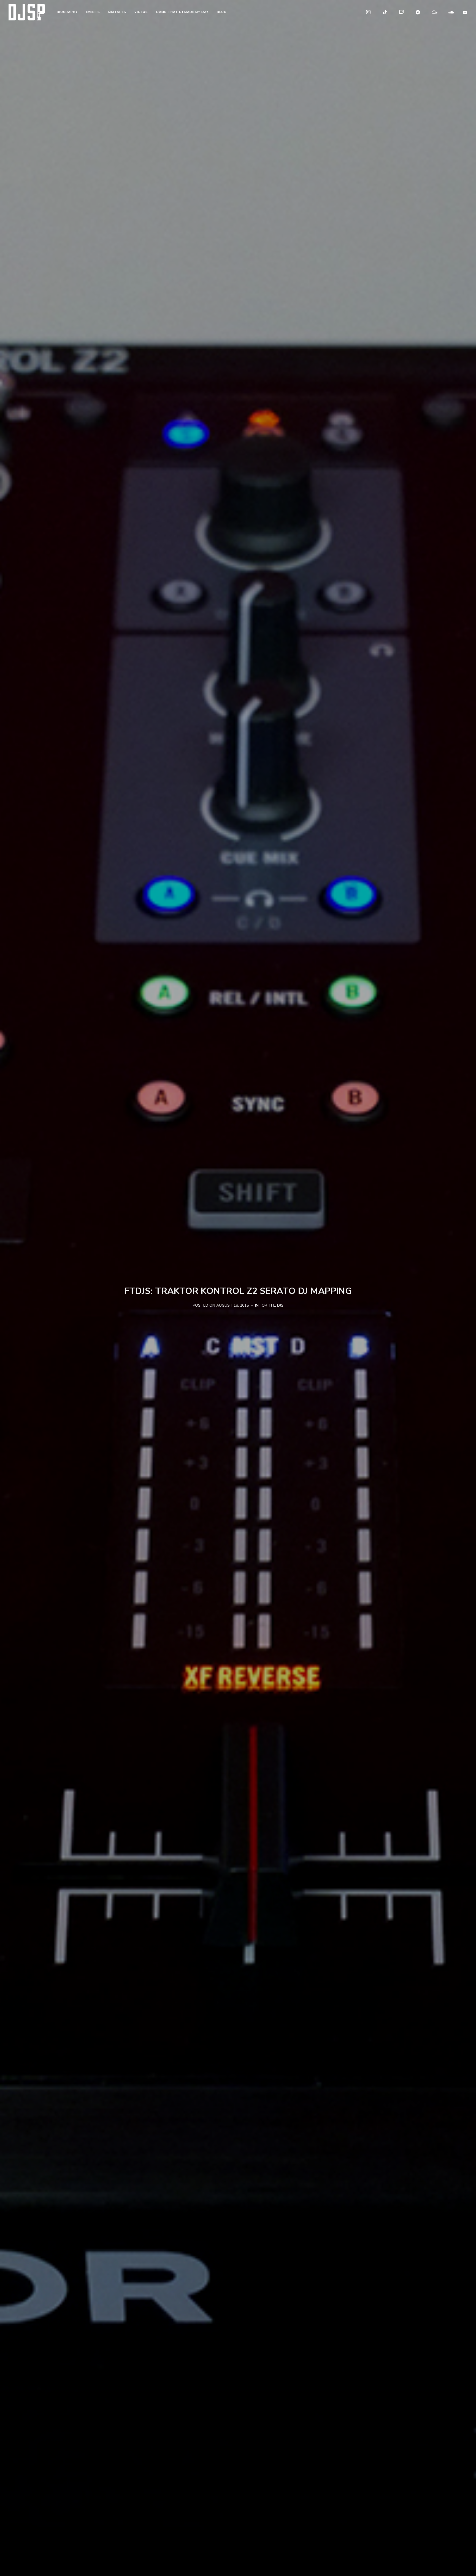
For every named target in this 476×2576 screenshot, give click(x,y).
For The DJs (272, 1305)
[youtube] (465, 12)
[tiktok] (385, 12)
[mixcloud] (435, 12)
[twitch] (402, 12)
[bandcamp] (418, 12)
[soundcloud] (451, 12)
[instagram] (369, 12)
